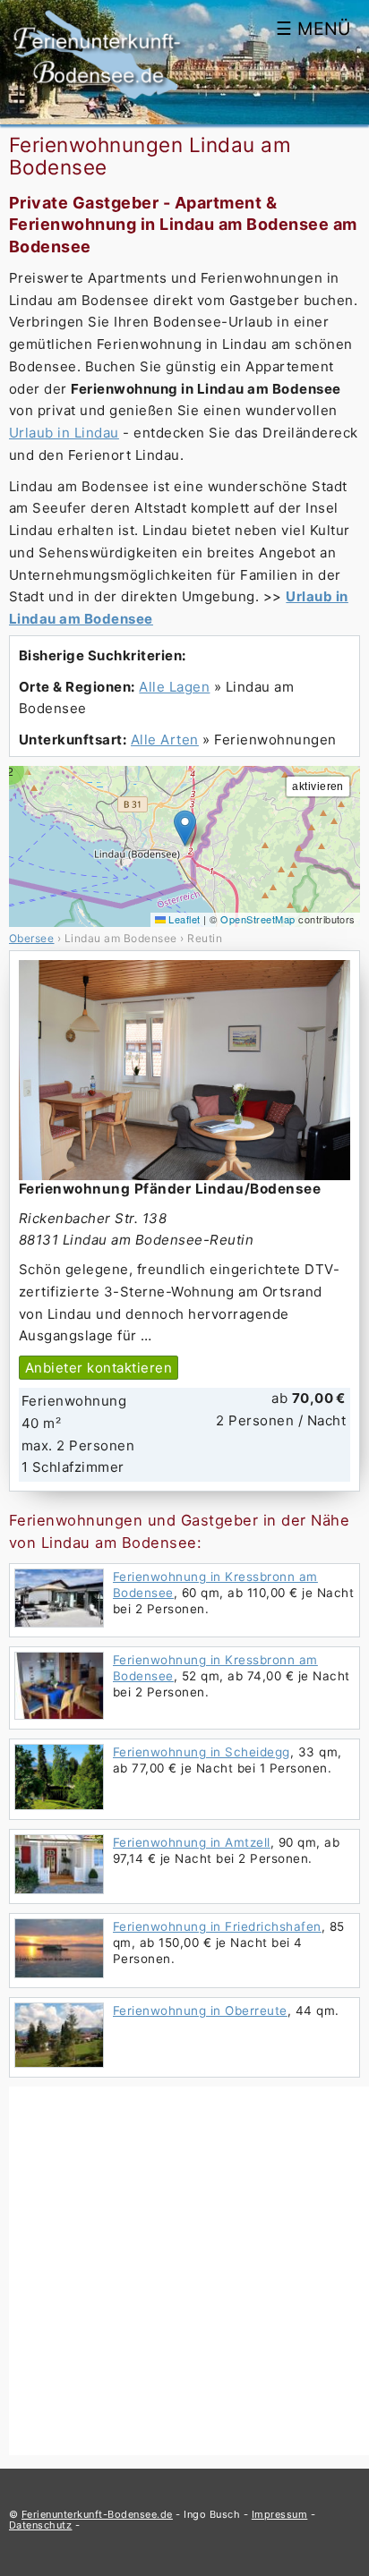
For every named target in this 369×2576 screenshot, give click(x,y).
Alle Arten (165, 740)
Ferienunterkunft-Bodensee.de (97, 2514)
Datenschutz (40, 2525)
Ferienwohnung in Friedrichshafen (217, 1926)
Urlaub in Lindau (64, 433)
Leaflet (183, 919)
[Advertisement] (184, 2271)
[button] (185, 828)
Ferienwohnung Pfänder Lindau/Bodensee (170, 1189)
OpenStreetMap (257, 919)
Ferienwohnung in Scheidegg (202, 1752)
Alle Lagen (174, 687)
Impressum (279, 2514)
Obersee (31, 938)
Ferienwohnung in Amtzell (192, 1842)
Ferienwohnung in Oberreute (200, 2011)
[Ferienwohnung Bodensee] (97, 99)
